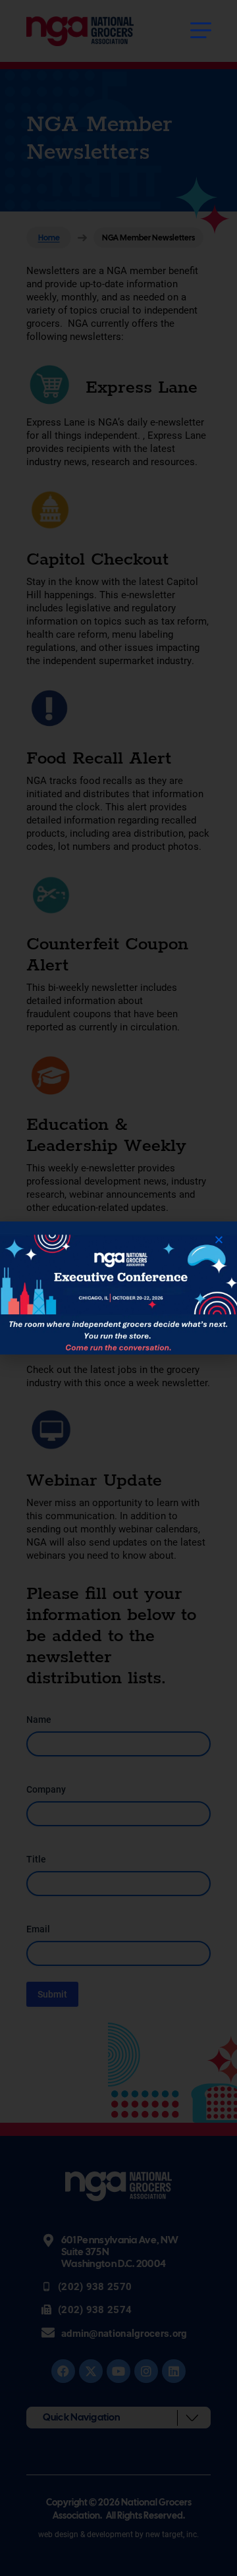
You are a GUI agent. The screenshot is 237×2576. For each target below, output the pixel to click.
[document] (118, 1288)
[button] (219, 1240)
